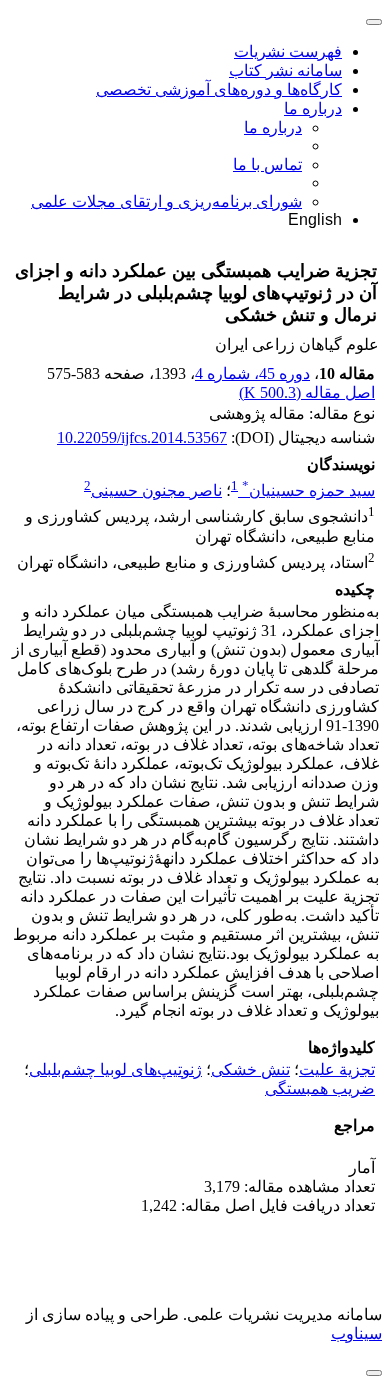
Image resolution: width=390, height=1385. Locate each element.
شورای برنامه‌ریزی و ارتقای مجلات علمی (166, 201)
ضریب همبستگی (320, 1088)
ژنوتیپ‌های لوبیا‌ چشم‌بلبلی (115, 1069)
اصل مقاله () (307, 392)
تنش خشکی (250, 1069)
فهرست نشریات (288, 51)
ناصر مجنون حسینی (156, 490)
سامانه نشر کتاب (285, 70)
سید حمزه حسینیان (308, 490)
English (315, 219)
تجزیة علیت (337, 1069)
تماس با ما (267, 164)
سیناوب (356, 1333)
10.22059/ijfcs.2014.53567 (142, 437)
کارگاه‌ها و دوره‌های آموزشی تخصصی (219, 89)
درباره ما (313, 108)
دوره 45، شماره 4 (252, 373)
